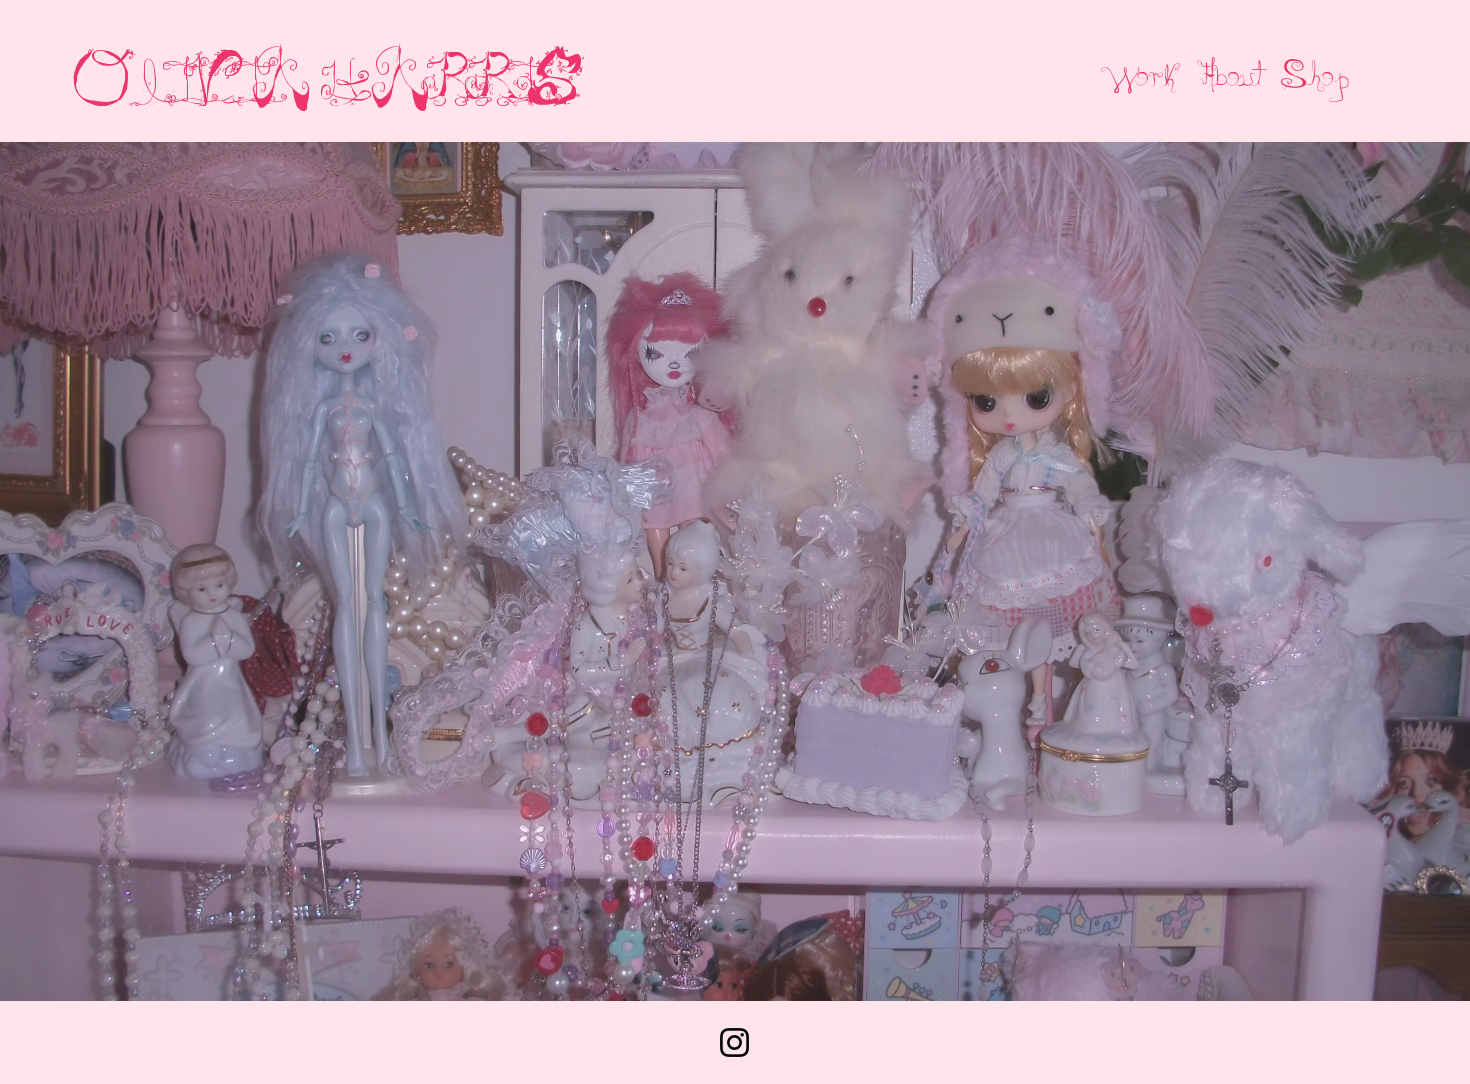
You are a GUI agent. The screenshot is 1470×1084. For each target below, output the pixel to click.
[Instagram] (734, 1042)
